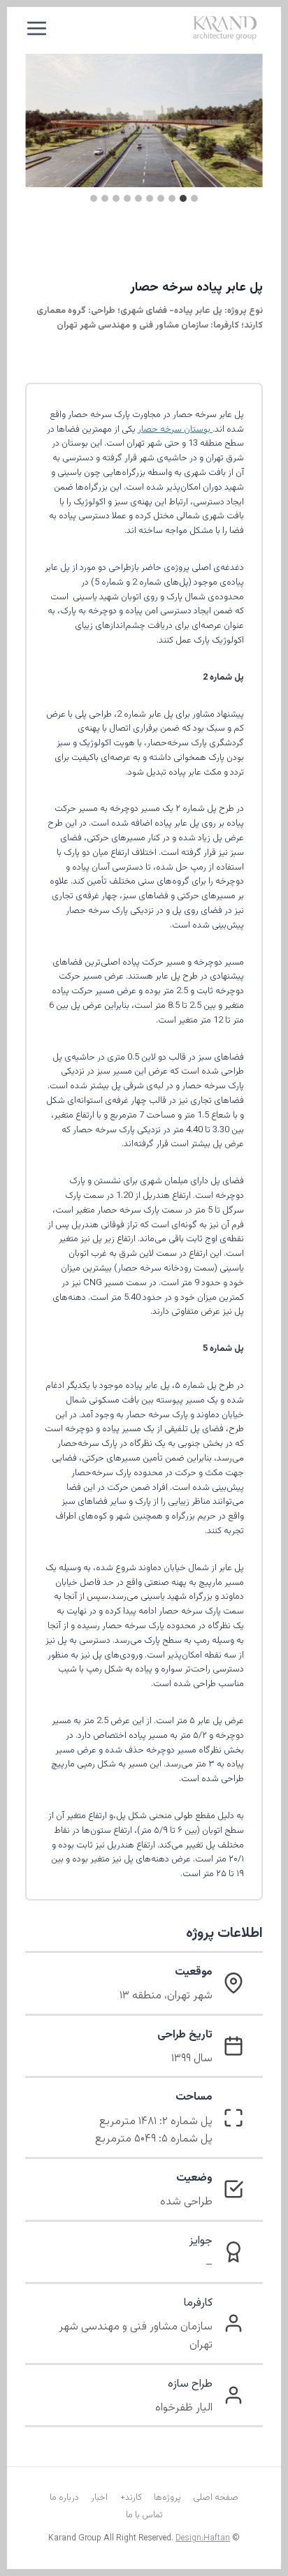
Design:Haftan (203, 2538)
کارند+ (131, 2498)
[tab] (194, 198)
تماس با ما (144, 2515)
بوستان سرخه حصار (175, 430)
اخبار (99, 2498)
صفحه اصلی (216, 2498)
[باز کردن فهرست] (37, 28)
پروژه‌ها (167, 2498)
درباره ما (64, 2498)
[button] (144, 120)
